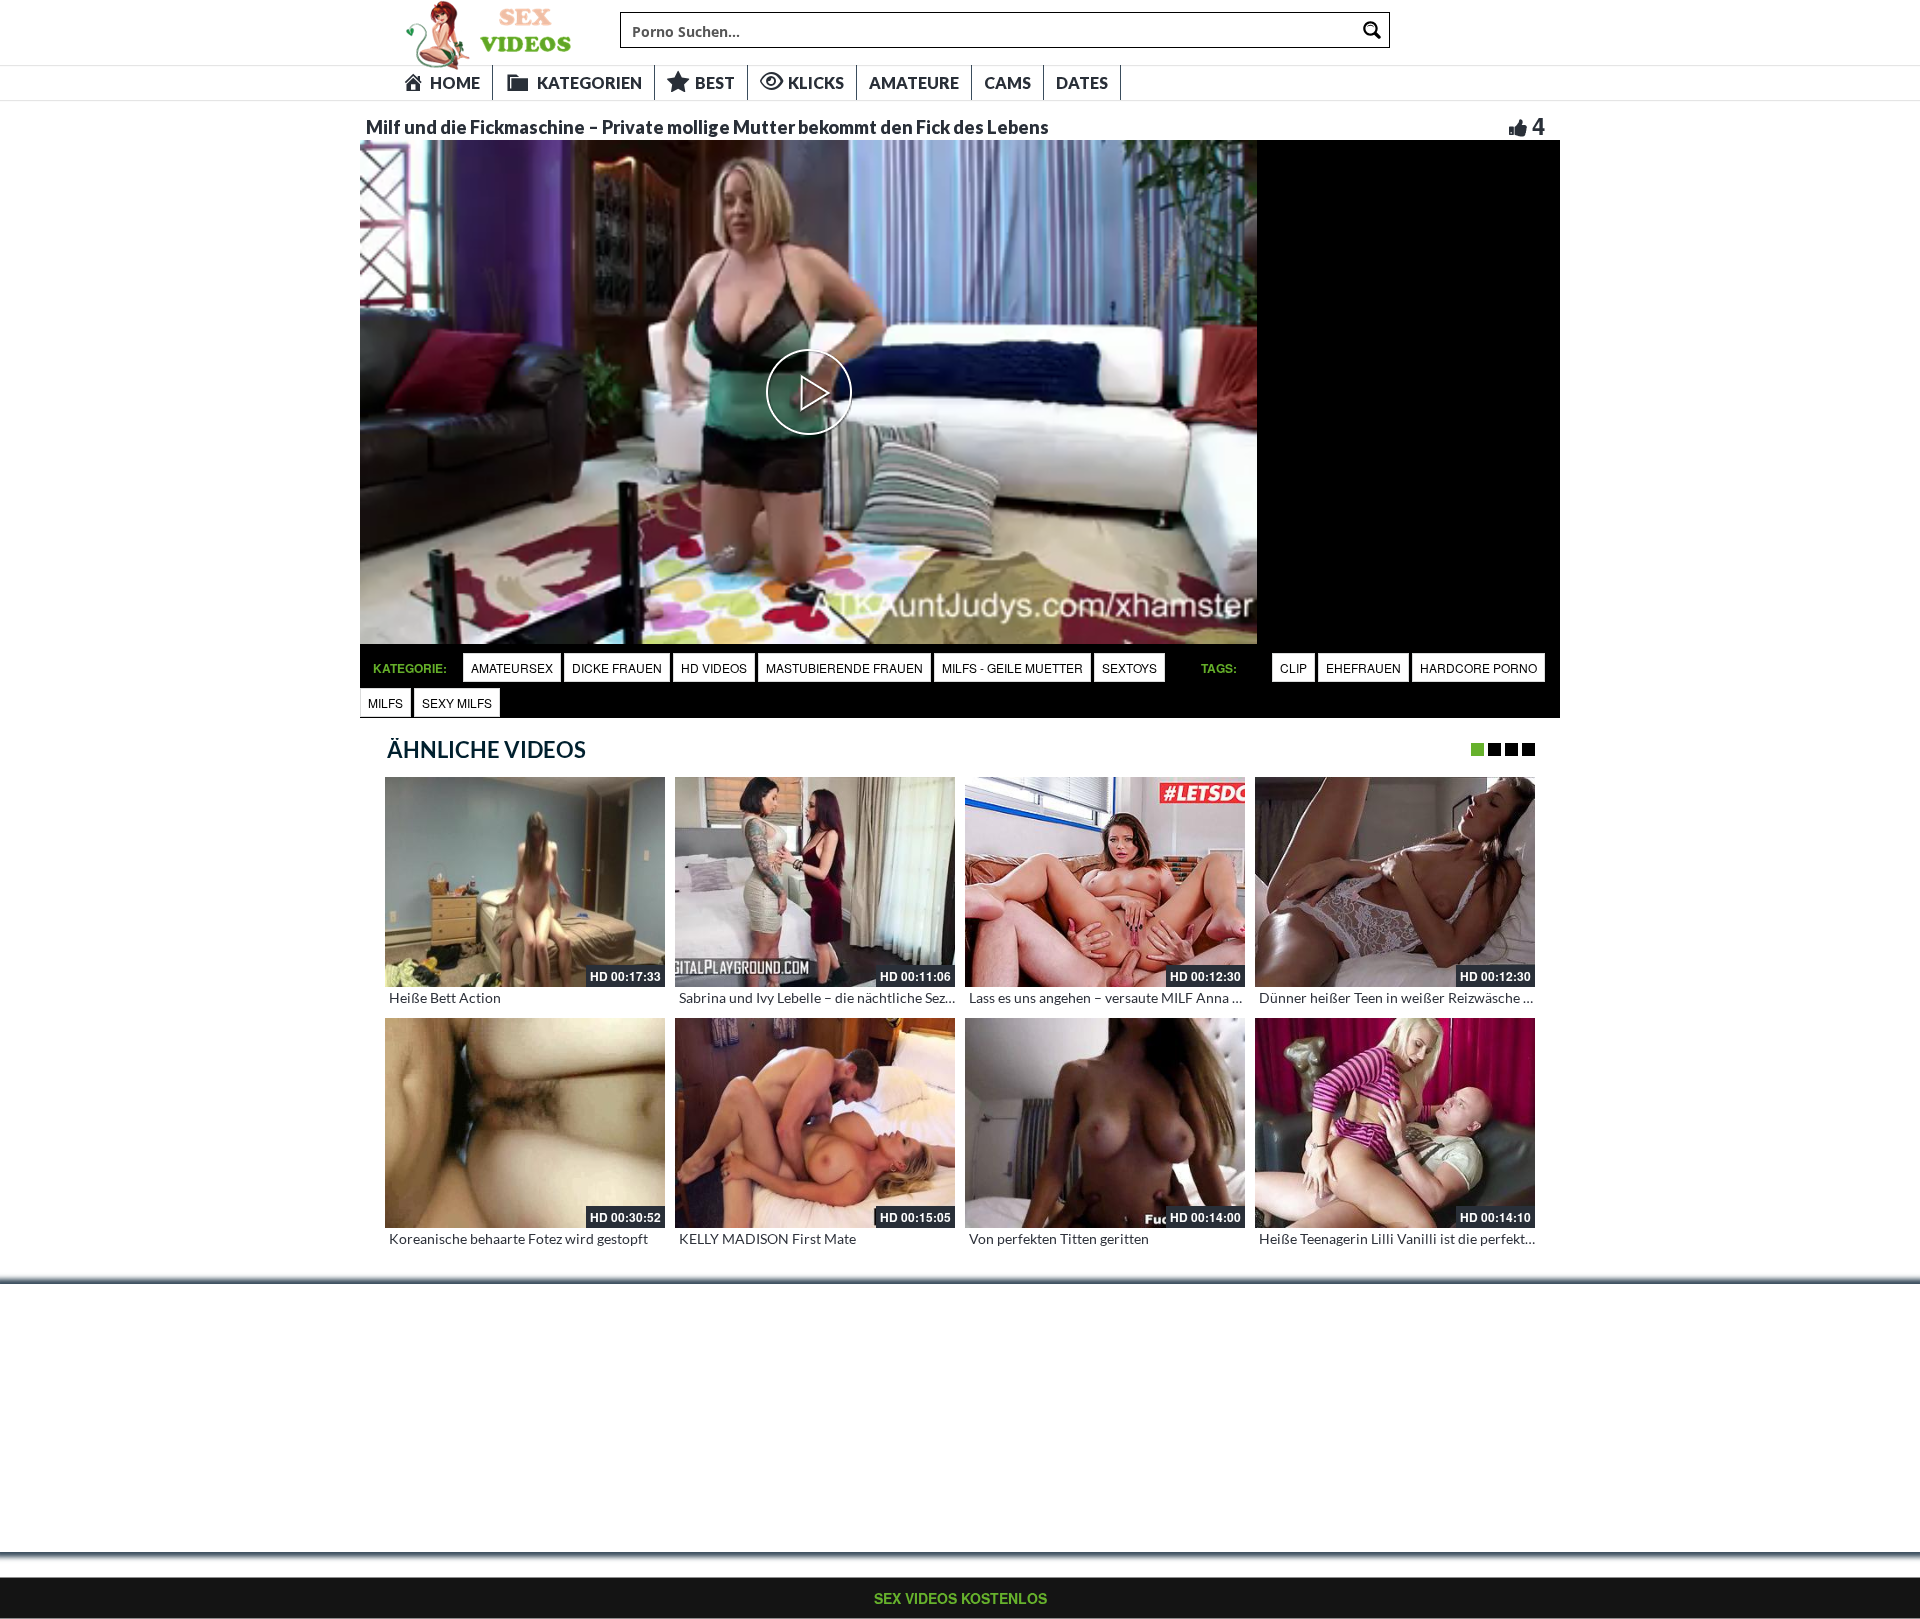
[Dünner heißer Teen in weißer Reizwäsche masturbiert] (1395, 882)
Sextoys (1129, 667)
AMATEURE (914, 82)
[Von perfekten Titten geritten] (1105, 1123)
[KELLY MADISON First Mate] (815, 1123)
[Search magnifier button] (1372, 30)
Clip (1293, 667)
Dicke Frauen (617, 667)
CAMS (1007, 82)
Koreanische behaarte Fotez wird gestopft (518, 1238)
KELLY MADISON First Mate (767, 1238)
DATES (1082, 82)
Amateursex (512, 667)
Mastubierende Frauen (844, 667)
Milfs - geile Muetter (1012, 667)
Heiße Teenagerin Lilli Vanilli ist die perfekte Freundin (1425, 1238)
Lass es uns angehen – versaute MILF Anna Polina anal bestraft (1161, 997)
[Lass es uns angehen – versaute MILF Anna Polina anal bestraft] (1105, 882)
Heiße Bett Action (445, 997)
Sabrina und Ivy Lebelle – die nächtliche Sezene (823, 997)
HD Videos (714, 667)
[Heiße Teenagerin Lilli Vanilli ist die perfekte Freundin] (1395, 1123)
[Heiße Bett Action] (525, 882)
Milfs (385, 702)
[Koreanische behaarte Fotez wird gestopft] (525, 1123)
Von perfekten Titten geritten (1059, 1238)
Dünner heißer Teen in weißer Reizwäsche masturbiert (1428, 997)
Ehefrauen (1363, 667)
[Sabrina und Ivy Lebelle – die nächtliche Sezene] (815, 882)
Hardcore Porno (1478, 667)
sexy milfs (457, 702)
